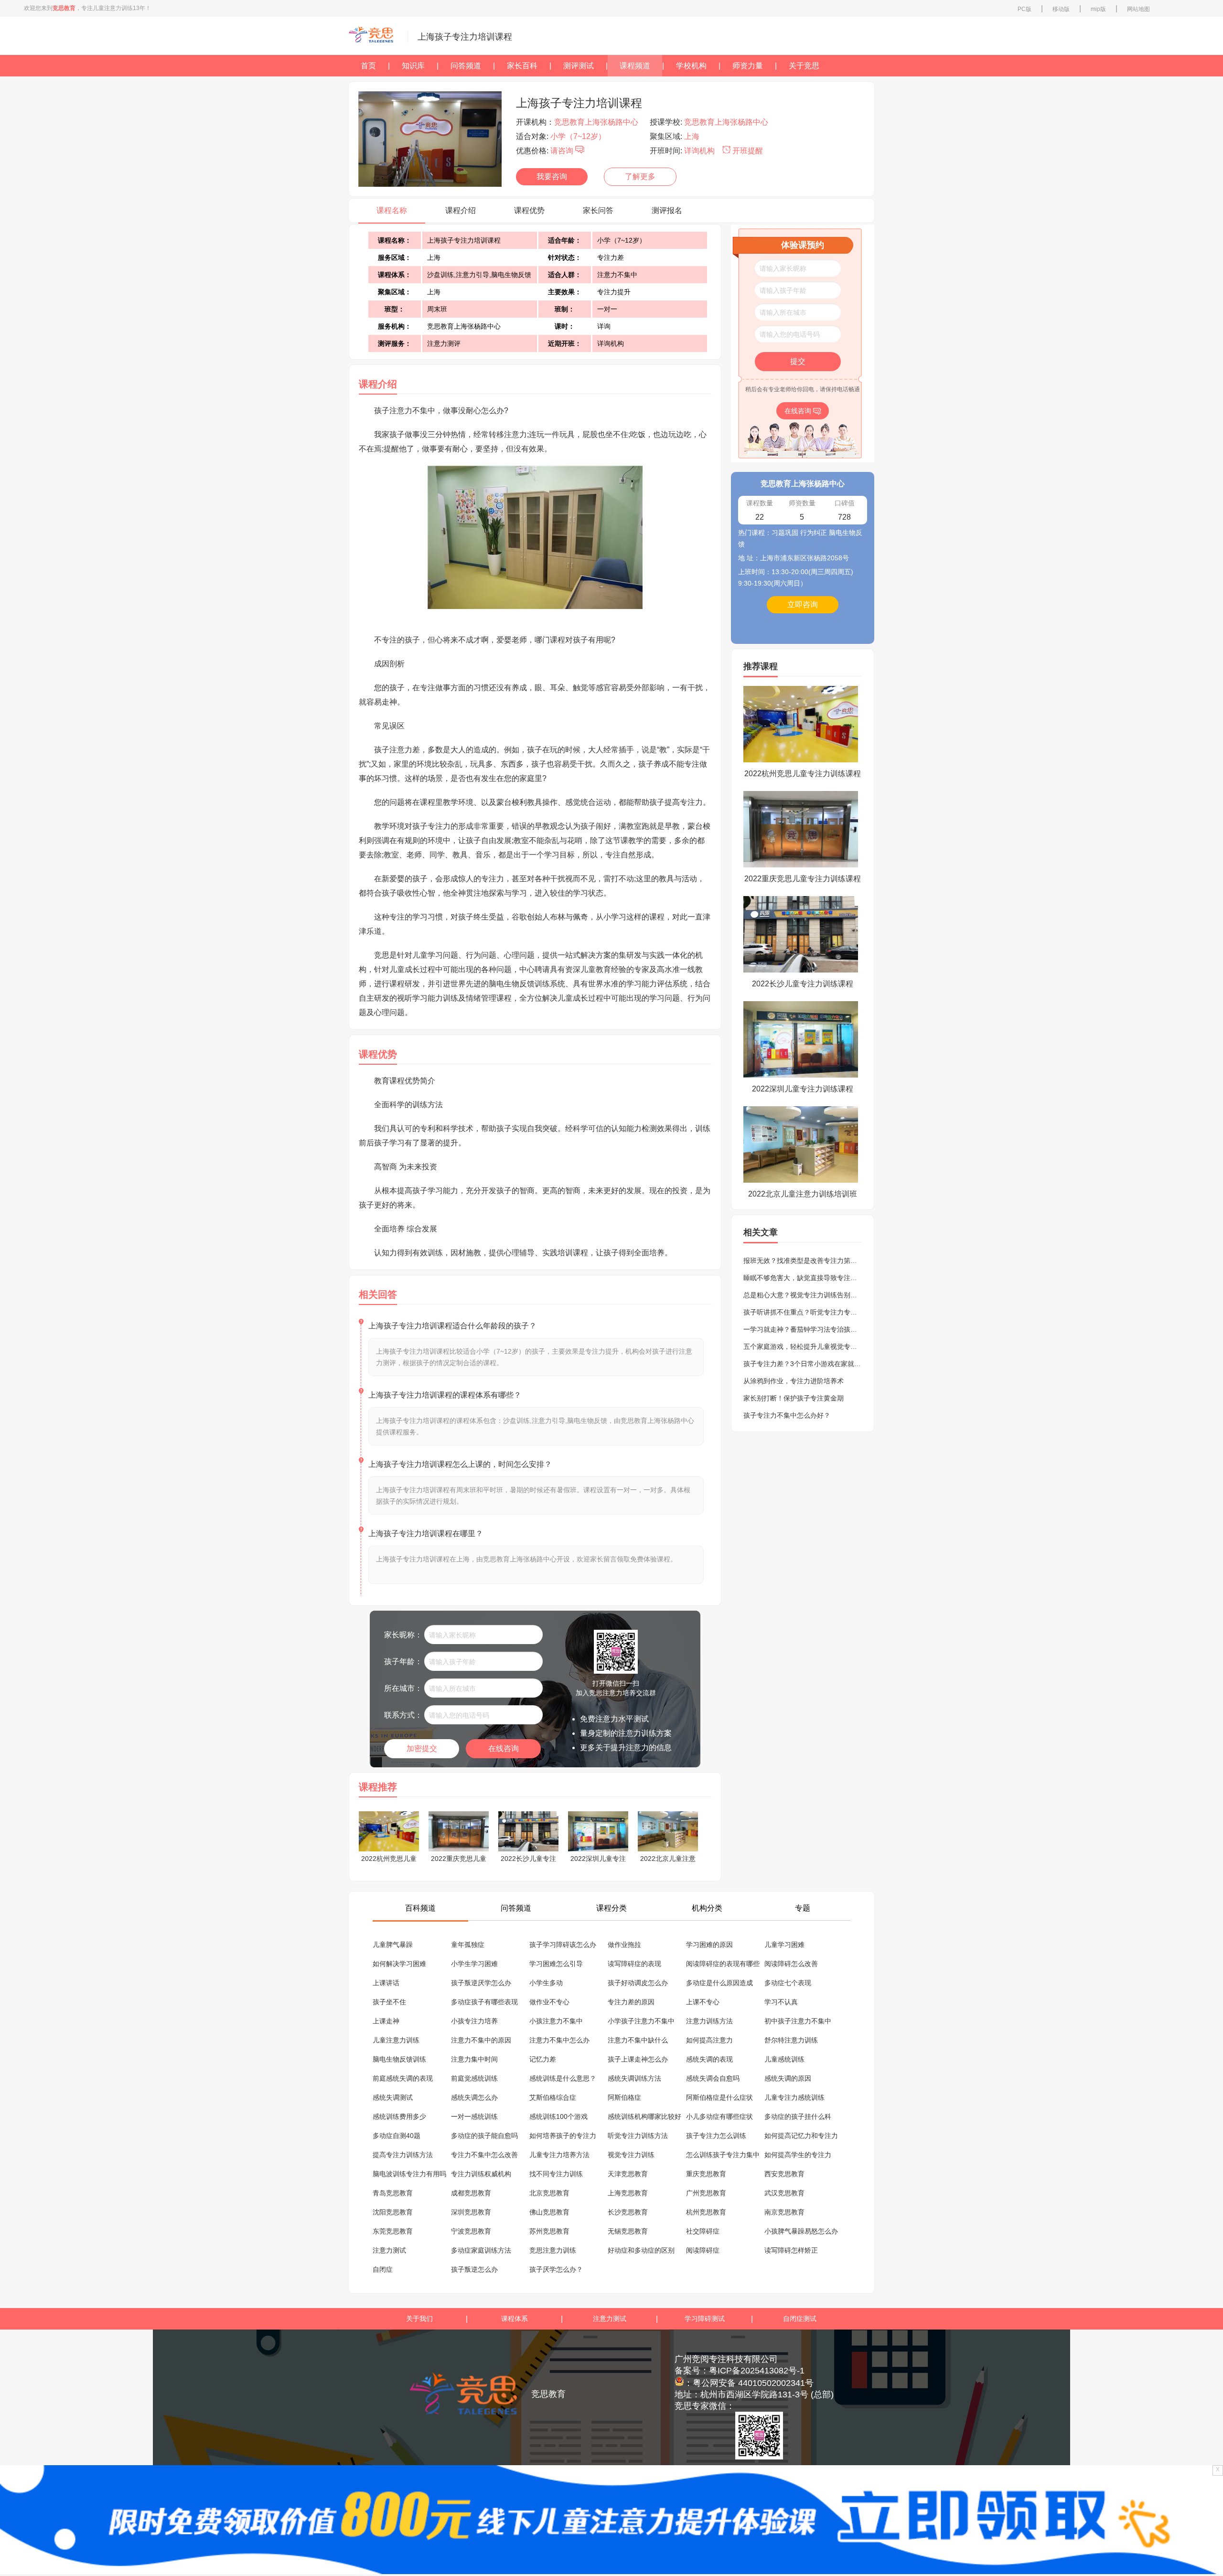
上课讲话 (386, 1983)
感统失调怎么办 (474, 2097)
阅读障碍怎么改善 (791, 1964)
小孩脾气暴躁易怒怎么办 (801, 2231)
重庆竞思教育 (706, 2174)
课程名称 (392, 210)
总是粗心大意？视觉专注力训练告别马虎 (804, 1295)
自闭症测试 (800, 2319)
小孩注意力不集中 (556, 2021)
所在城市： (403, 1688)
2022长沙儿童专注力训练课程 (803, 984)
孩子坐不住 (389, 2002)
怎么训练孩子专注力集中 (723, 2155)
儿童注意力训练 (396, 2040)
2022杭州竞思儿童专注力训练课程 (803, 774)
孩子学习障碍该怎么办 (563, 1945)
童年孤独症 (468, 1945)
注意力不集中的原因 (481, 2040)
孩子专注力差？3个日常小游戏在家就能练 (805, 1364)
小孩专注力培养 (474, 2021)
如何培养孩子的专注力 (563, 2136)
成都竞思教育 (471, 2193)
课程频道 (635, 66)
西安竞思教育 (784, 2174)
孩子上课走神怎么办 (638, 2059)
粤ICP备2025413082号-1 (757, 2371)
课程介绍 (461, 210)
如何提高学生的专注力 (798, 2155)
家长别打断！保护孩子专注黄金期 (794, 1398)
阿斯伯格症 (624, 2097)
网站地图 (1138, 9)
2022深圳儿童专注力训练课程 (803, 1089)
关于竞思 (804, 66)
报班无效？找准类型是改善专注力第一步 (804, 1261)
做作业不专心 (549, 2002)
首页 (368, 66)
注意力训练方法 (709, 2021)
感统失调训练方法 (634, 2078)
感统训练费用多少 (399, 2116)
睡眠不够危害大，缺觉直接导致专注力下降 (807, 1278)
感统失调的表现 (709, 2059)
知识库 (413, 66)
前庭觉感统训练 (474, 2078)
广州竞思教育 (706, 2193)
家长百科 (522, 66)
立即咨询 (803, 604)
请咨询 (563, 151)
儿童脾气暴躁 (393, 1945)
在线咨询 (504, 1748)
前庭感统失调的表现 (403, 2078)
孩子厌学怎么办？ (556, 2269)
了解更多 (640, 176)
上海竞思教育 (628, 2193)
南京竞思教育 (784, 2212)
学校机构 (691, 66)
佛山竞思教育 (549, 2212)
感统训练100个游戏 (558, 2116)
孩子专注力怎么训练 (716, 2136)
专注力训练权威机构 (481, 2174)
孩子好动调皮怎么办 (638, 1983)
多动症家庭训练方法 (481, 2250)
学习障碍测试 (705, 2319)
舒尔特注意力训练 (791, 2040)
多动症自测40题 (397, 2136)
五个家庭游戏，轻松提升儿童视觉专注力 (804, 1347)
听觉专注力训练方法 (638, 2136)
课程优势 (529, 210)
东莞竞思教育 (393, 2231)
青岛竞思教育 (393, 2193)
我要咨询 (552, 176)
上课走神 (386, 2021)
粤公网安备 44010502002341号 (753, 2383)
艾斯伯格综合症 (553, 2097)
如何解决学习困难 (399, 1964)
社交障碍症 (703, 2231)
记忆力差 (543, 2059)
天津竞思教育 (628, 2174)
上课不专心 (703, 2002)
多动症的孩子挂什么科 (798, 2116)
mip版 (1098, 9)
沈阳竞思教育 (393, 2212)
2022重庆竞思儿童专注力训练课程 (803, 879)
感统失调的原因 (788, 2078)
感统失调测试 (393, 2097)
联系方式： (403, 1715)
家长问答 (598, 210)
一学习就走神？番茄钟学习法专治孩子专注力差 (814, 1329)
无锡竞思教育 (628, 2231)
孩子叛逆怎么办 (474, 2269)
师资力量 (748, 66)
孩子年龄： (403, 1662)
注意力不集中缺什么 (638, 2040)
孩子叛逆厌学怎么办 (481, 1983)
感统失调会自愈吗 (713, 2078)
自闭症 (383, 2269)
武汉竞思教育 (784, 2193)
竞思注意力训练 (553, 2250)
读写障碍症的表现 (634, 1964)
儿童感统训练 (784, 2059)
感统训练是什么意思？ (563, 2078)
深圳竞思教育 (471, 2212)
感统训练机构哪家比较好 (644, 2116)
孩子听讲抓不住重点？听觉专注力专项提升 (807, 1312)
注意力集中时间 (474, 2059)
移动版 (1061, 9)
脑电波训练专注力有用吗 (409, 2174)
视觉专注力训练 (631, 2155)
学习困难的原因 (709, 1945)
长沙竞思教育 (628, 2212)
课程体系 (515, 2319)
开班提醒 (747, 151)
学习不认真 (781, 2002)
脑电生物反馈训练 (399, 2059)
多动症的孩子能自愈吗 (484, 2136)
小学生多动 (546, 1983)
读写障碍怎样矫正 (791, 2250)
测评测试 (579, 66)
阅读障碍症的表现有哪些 (723, 1964)
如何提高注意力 (709, 2040)
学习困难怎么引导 (556, 1964)
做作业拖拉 (624, 1945)
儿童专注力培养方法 (559, 2155)
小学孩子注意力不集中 (641, 2021)
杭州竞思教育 (706, 2212)
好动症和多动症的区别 (641, 2250)
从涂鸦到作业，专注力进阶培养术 (794, 1381)
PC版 (1025, 9)
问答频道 (466, 66)
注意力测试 (389, 2250)
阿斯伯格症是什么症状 (719, 2097)
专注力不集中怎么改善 (484, 2155)
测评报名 (667, 210)
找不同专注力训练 (556, 2174)
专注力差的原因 (631, 2002)
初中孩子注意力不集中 (798, 2021)
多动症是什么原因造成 (719, 1983)
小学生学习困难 (474, 1964)
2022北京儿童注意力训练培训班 (803, 1194)
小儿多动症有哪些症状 (719, 2116)
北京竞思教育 (549, 2193)
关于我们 (419, 2319)
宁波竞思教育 (471, 2231)
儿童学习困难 (784, 1945)
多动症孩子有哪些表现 (484, 2002)
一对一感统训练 (474, 2116)
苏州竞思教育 (549, 2231)
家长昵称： (403, 1635)
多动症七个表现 (788, 1983)
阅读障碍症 (703, 2250)
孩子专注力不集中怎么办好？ (787, 1415)
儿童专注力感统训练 (794, 2097)
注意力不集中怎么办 (559, 2040)
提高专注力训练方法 (403, 2155)
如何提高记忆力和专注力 (801, 2136)
